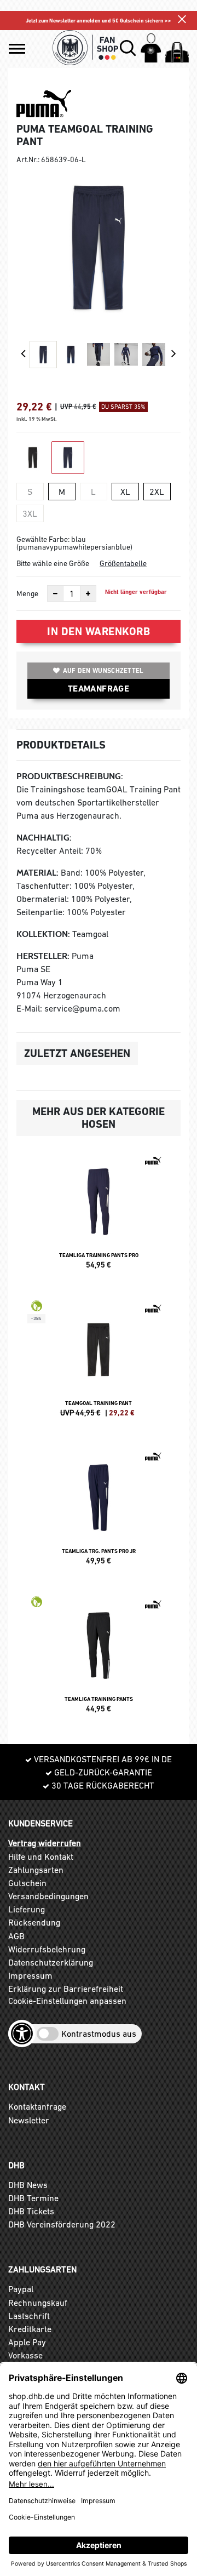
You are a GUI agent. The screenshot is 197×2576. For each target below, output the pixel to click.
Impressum (30, 1975)
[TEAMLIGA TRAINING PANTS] (99, 1659)
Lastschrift (29, 2316)
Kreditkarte (30, 2329)
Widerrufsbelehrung (47, 1949)
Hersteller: (43, 956)
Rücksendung (34, 1922)
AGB (16, 1936)
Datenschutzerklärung (51, 1962)
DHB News (28, 2185)
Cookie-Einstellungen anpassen (67, 2001)
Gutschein (27, 1883)
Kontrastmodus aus (99, 2034)
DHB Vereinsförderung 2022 (62, 2224)
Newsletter (29, 2120)
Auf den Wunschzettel (103, 671)
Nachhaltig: (44, 838)
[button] (17, 49)
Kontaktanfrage (37, 2106)
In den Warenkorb (99, 631)
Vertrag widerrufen (45, 1843)
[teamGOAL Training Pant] (99, 1363)
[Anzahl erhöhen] (88, 593)
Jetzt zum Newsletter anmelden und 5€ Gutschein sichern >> (99, 21)
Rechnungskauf (38, 2303)
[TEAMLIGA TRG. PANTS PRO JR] (99, 1511)
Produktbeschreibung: (70, 776)
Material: (37, 873)
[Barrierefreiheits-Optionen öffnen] (22, 2034)
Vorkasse (25, 2355)
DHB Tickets (31, 2211)
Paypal (21, 2289)
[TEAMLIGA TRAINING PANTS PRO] (99, 1215)
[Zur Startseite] (85, 48)
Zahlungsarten (36, 1870)
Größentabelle (123, 563)
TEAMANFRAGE (99, 689)
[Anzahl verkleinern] (55, 593)
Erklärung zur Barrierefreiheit (66, 1989)
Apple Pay (27, 2342)
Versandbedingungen (48, 1896)
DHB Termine (33, 2198)
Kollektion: (43, 934)
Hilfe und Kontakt (41, 1857)
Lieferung (27, 1909)
